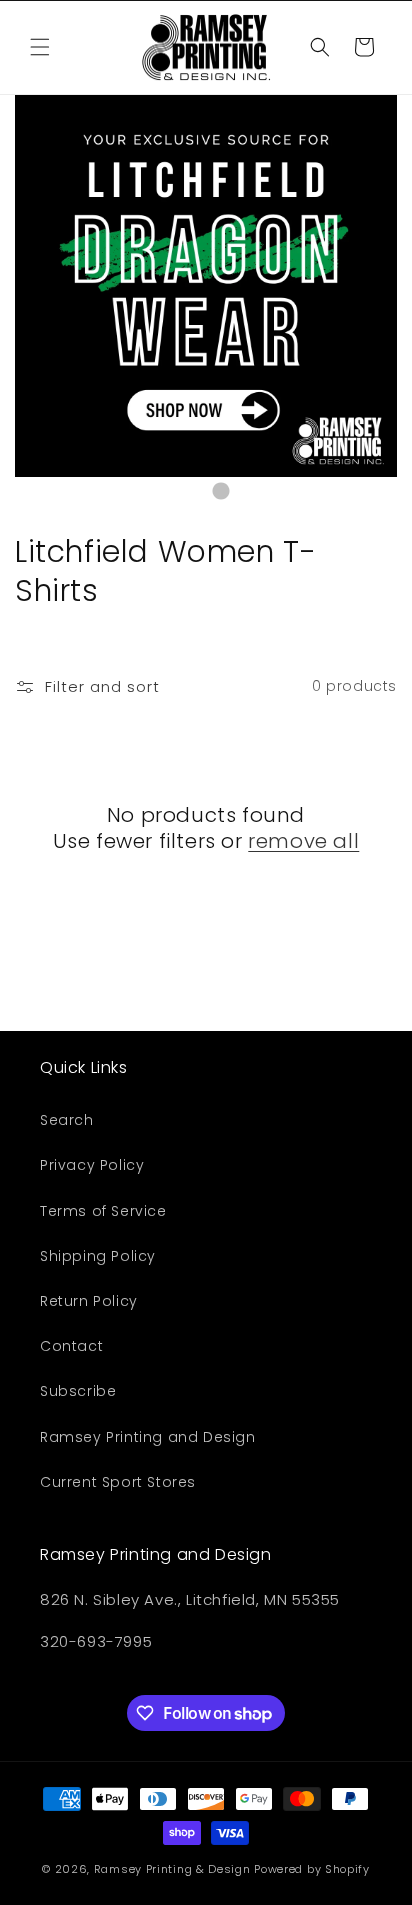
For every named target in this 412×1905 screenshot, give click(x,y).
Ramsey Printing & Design (172, 1869)
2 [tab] (221, 492)
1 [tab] (191, 492)
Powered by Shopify (312, 1869)
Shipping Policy (98, 1256)
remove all (303, 841)
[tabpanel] (206, 286)
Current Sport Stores (118, 1482)
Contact (71, 1346)
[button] (40, 47)
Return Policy (89, 1301)
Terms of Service (103, 1211)
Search (67, 1120)
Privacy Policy (92, 1165)
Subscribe (78, 1391)
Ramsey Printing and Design (148, 1437)
